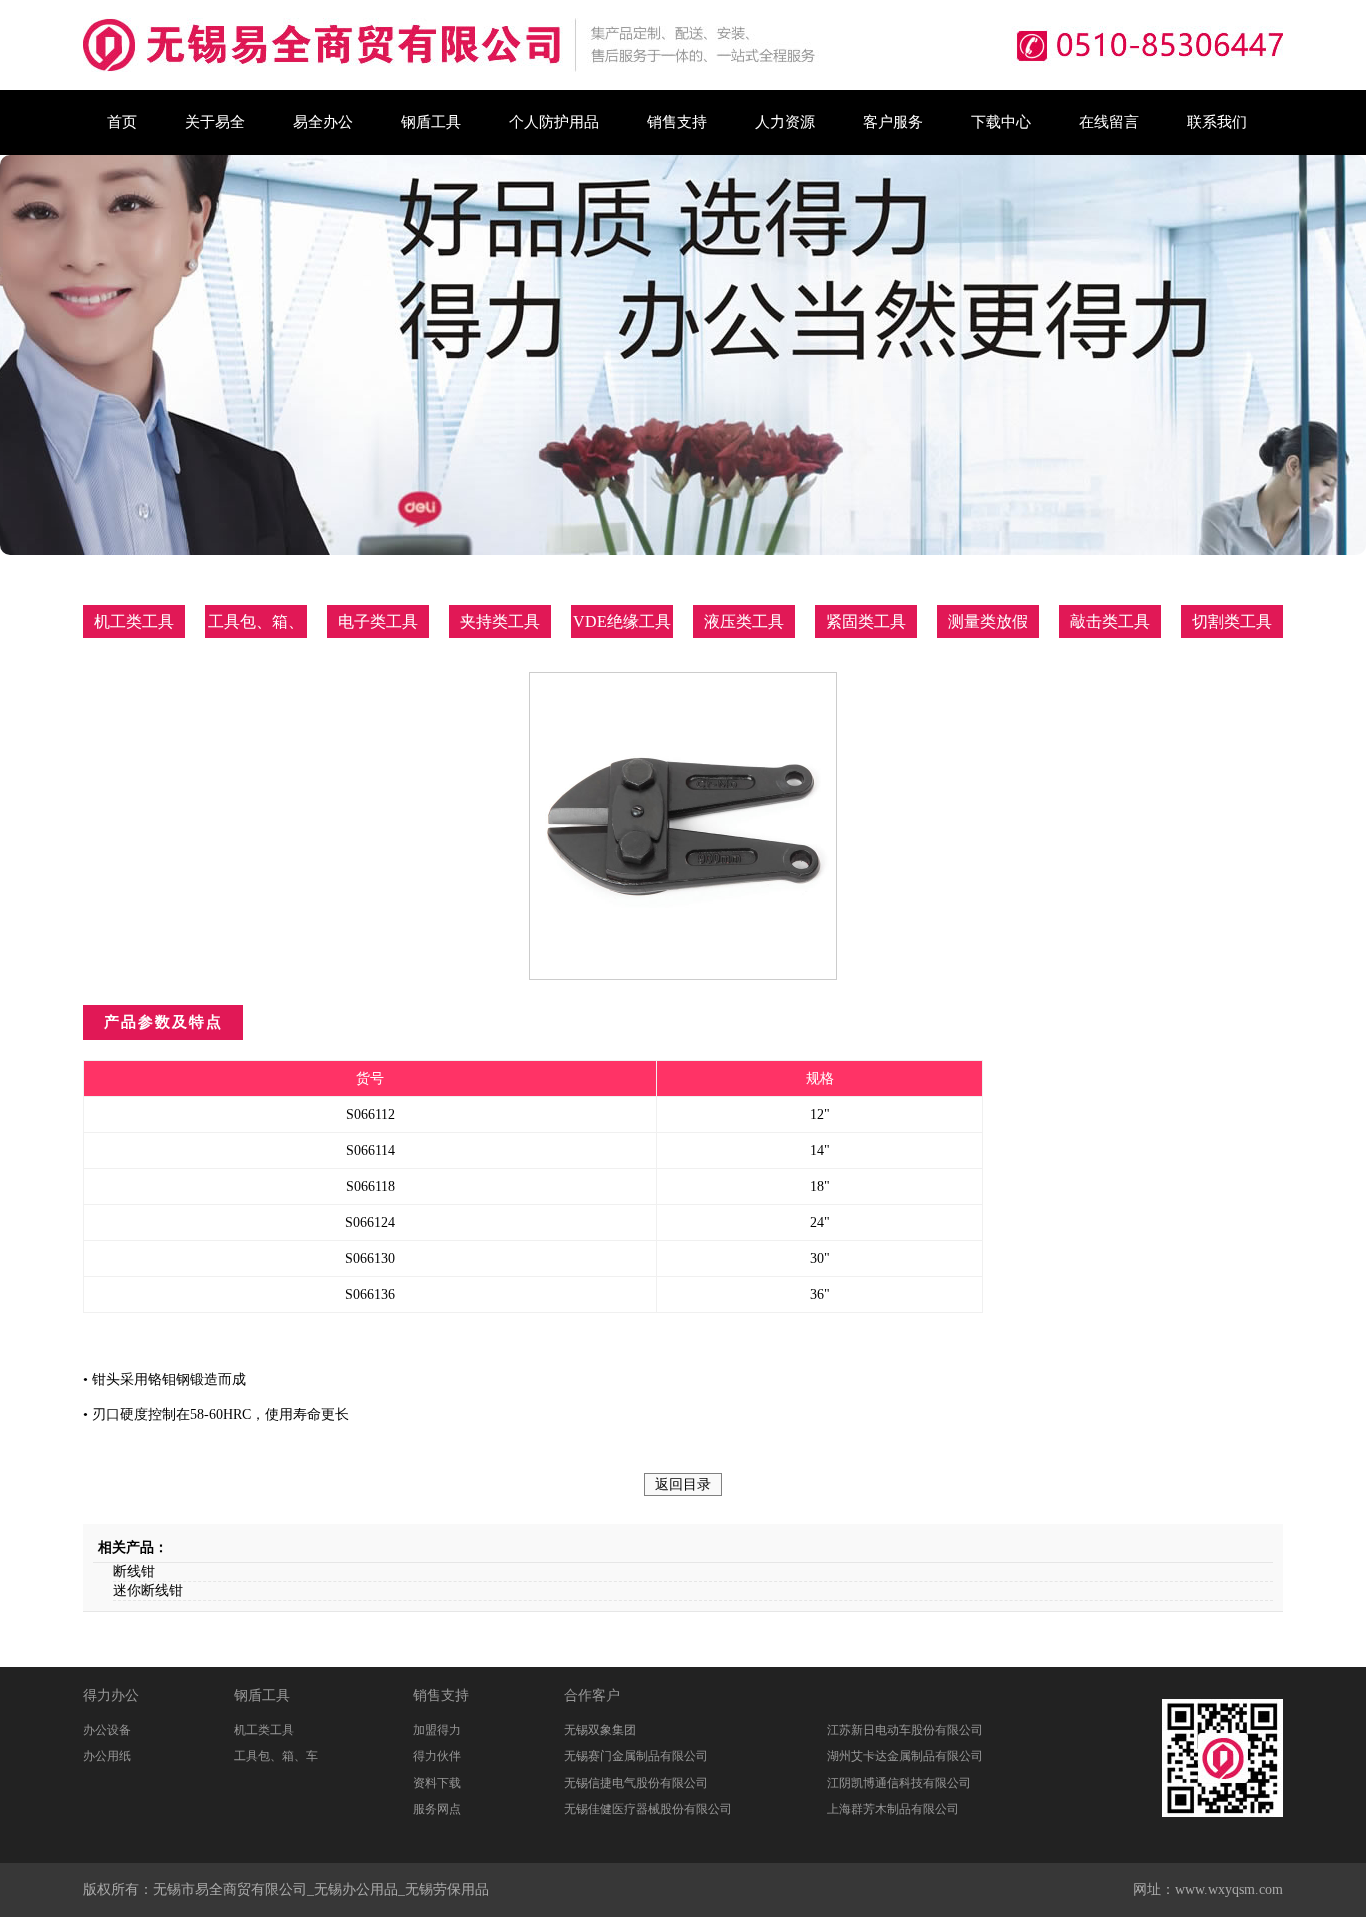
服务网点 (437, 1809)
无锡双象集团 (600, 1730)
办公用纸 (107, 1756)
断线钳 (134, 1571)
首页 (122, 122)
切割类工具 (1232, 621)
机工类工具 (134, 621)
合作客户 (592, 1695)
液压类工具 (744, 621)
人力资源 (785, 122)
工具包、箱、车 (276, 1756)
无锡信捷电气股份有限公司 (636, 1783)
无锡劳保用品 (447, 1889)
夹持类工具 (500, 621)
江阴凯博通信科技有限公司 (899, 1783)
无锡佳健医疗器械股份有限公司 (648, 1809)
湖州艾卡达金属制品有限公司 (905, 1756)
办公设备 (107, 1730)
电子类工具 (378, 621)
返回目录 (683, 1484)
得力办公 (111, 1695)
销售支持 (677, 122)
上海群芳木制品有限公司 (893, 1809)
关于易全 (215, 122)
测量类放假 (988, 621)
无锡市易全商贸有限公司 (230, 1889)
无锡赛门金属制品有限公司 (636, 1756)
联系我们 (1217, 122)
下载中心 (1001, 122)
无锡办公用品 (356, 1889)
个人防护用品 (554, 122)
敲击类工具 (1110, 621)
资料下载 (437, 1783)
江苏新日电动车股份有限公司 (905, 1730)
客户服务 (893, 122)
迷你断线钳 (148, 1590)
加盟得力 (437, 1730)
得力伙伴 (437, 1756)
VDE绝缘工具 (622, 621)
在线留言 (1109, 122)
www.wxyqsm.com (1229, 1889)
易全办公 (323, 122)
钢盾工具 (431, 122)
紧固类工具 (866, 621)
